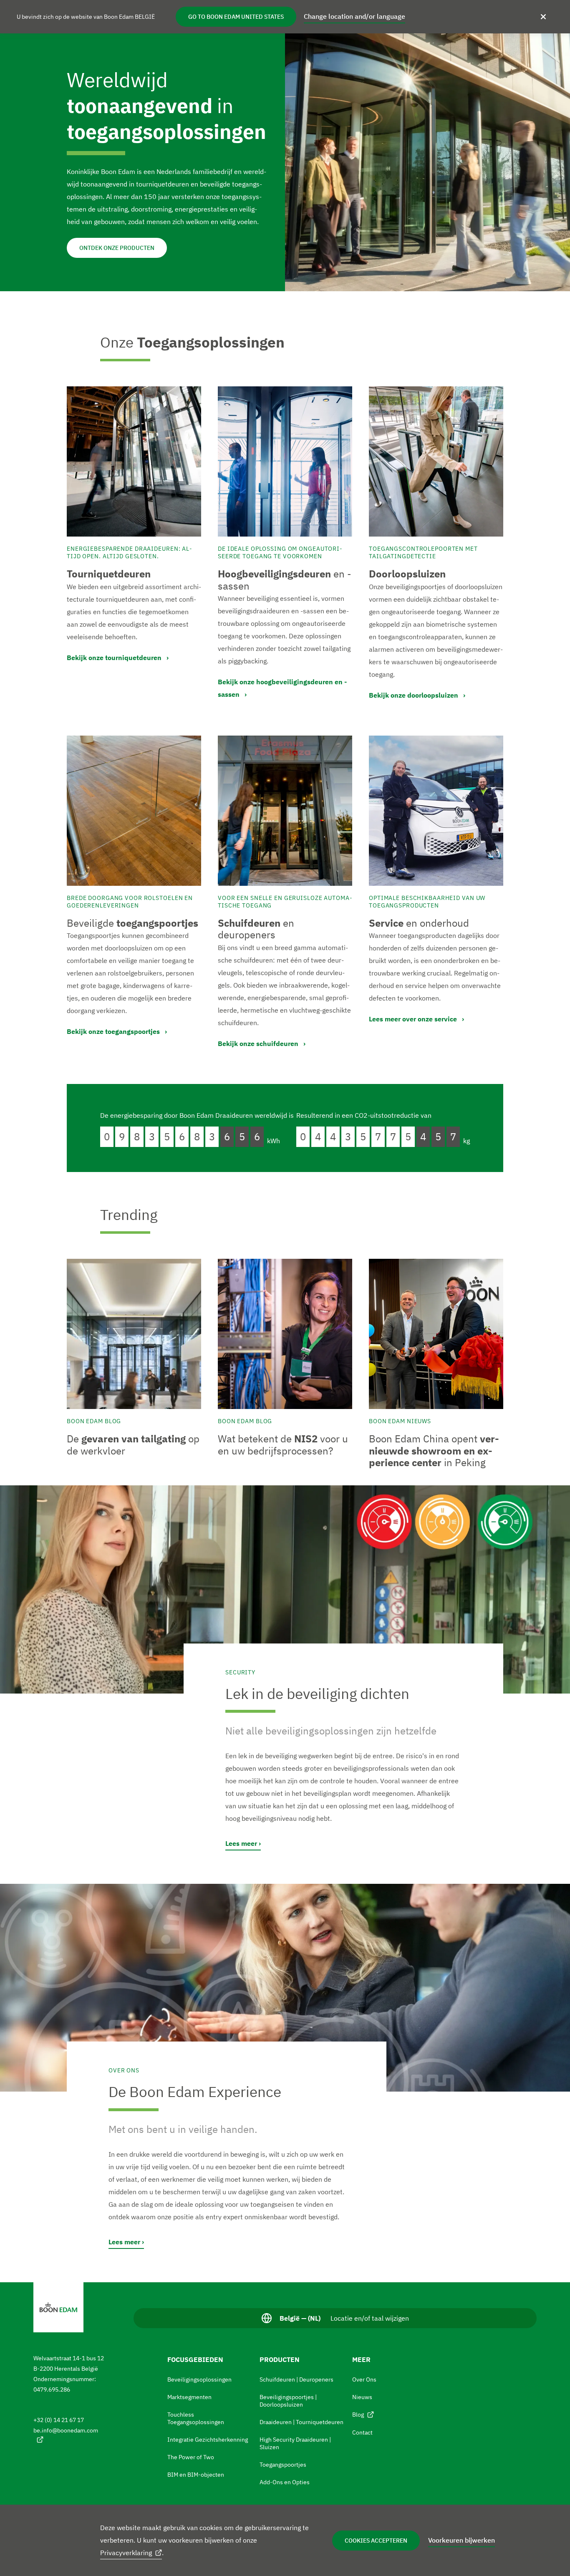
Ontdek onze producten (117, 248)
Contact (362, 2432)
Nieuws (362, 2397)
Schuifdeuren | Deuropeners (296, 2379)
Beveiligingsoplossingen (199, 2379)
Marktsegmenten (189, 2397)
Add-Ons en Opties (285, 2482)
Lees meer (241, 1843)
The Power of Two (191, 2457)
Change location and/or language (354, 16)
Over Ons (364, 2379)
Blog (358, 2415)
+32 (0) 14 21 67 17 (59, 2420)
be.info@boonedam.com (66, 2430)
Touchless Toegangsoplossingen (196, 2418)
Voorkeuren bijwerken (462, 2540)
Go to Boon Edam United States (236, 17)
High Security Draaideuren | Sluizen (295, 2443)
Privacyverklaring (126, 2553)
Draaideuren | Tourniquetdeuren (301, 2422)
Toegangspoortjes (283, 2465)
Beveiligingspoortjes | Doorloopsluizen (288, 2401)
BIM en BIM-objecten (196, 2475)
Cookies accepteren (376, 2541)
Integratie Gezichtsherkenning (208, 2440)
